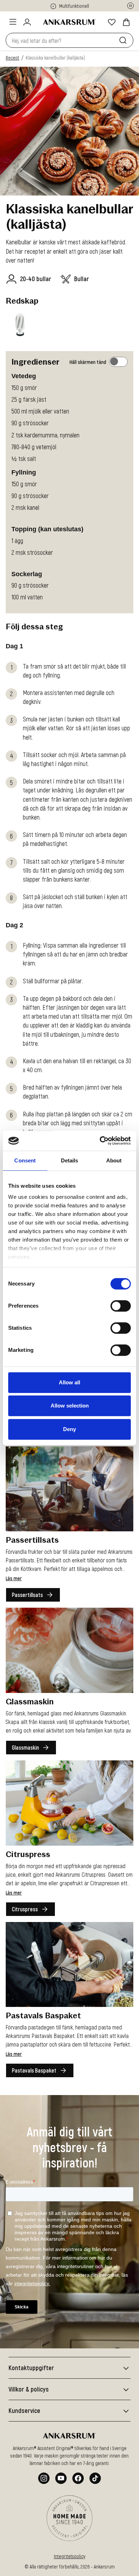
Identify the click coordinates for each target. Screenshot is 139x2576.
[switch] (121, 1306)
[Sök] (124, 40)
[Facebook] (78, 2478)
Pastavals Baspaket (34, 2070)
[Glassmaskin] (69, 1650)
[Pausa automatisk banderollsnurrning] (130, 6)
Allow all (69, 1382)
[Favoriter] (112, 22)
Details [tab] (70, 1160)
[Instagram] (44, 2478)
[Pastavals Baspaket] (69, 1965)
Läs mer (14, 1578)
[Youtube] (61, 2478)
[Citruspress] (69, 1803)
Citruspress (25, 1909)
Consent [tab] (25, 1160)
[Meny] (13, 22)
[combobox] (61, 40)
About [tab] (114, 1160)
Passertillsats (27, 1595)
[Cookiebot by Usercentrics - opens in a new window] (100, 1141)
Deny (69, 1429)
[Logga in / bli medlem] (27, 22)
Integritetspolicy (69, 2556)
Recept (12, 58)
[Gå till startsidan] (69, 22)
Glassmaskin (25, 1747)
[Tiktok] (95, 2478)
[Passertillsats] (69, 1489)
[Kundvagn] (126, 22)
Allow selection (70, 1406)
